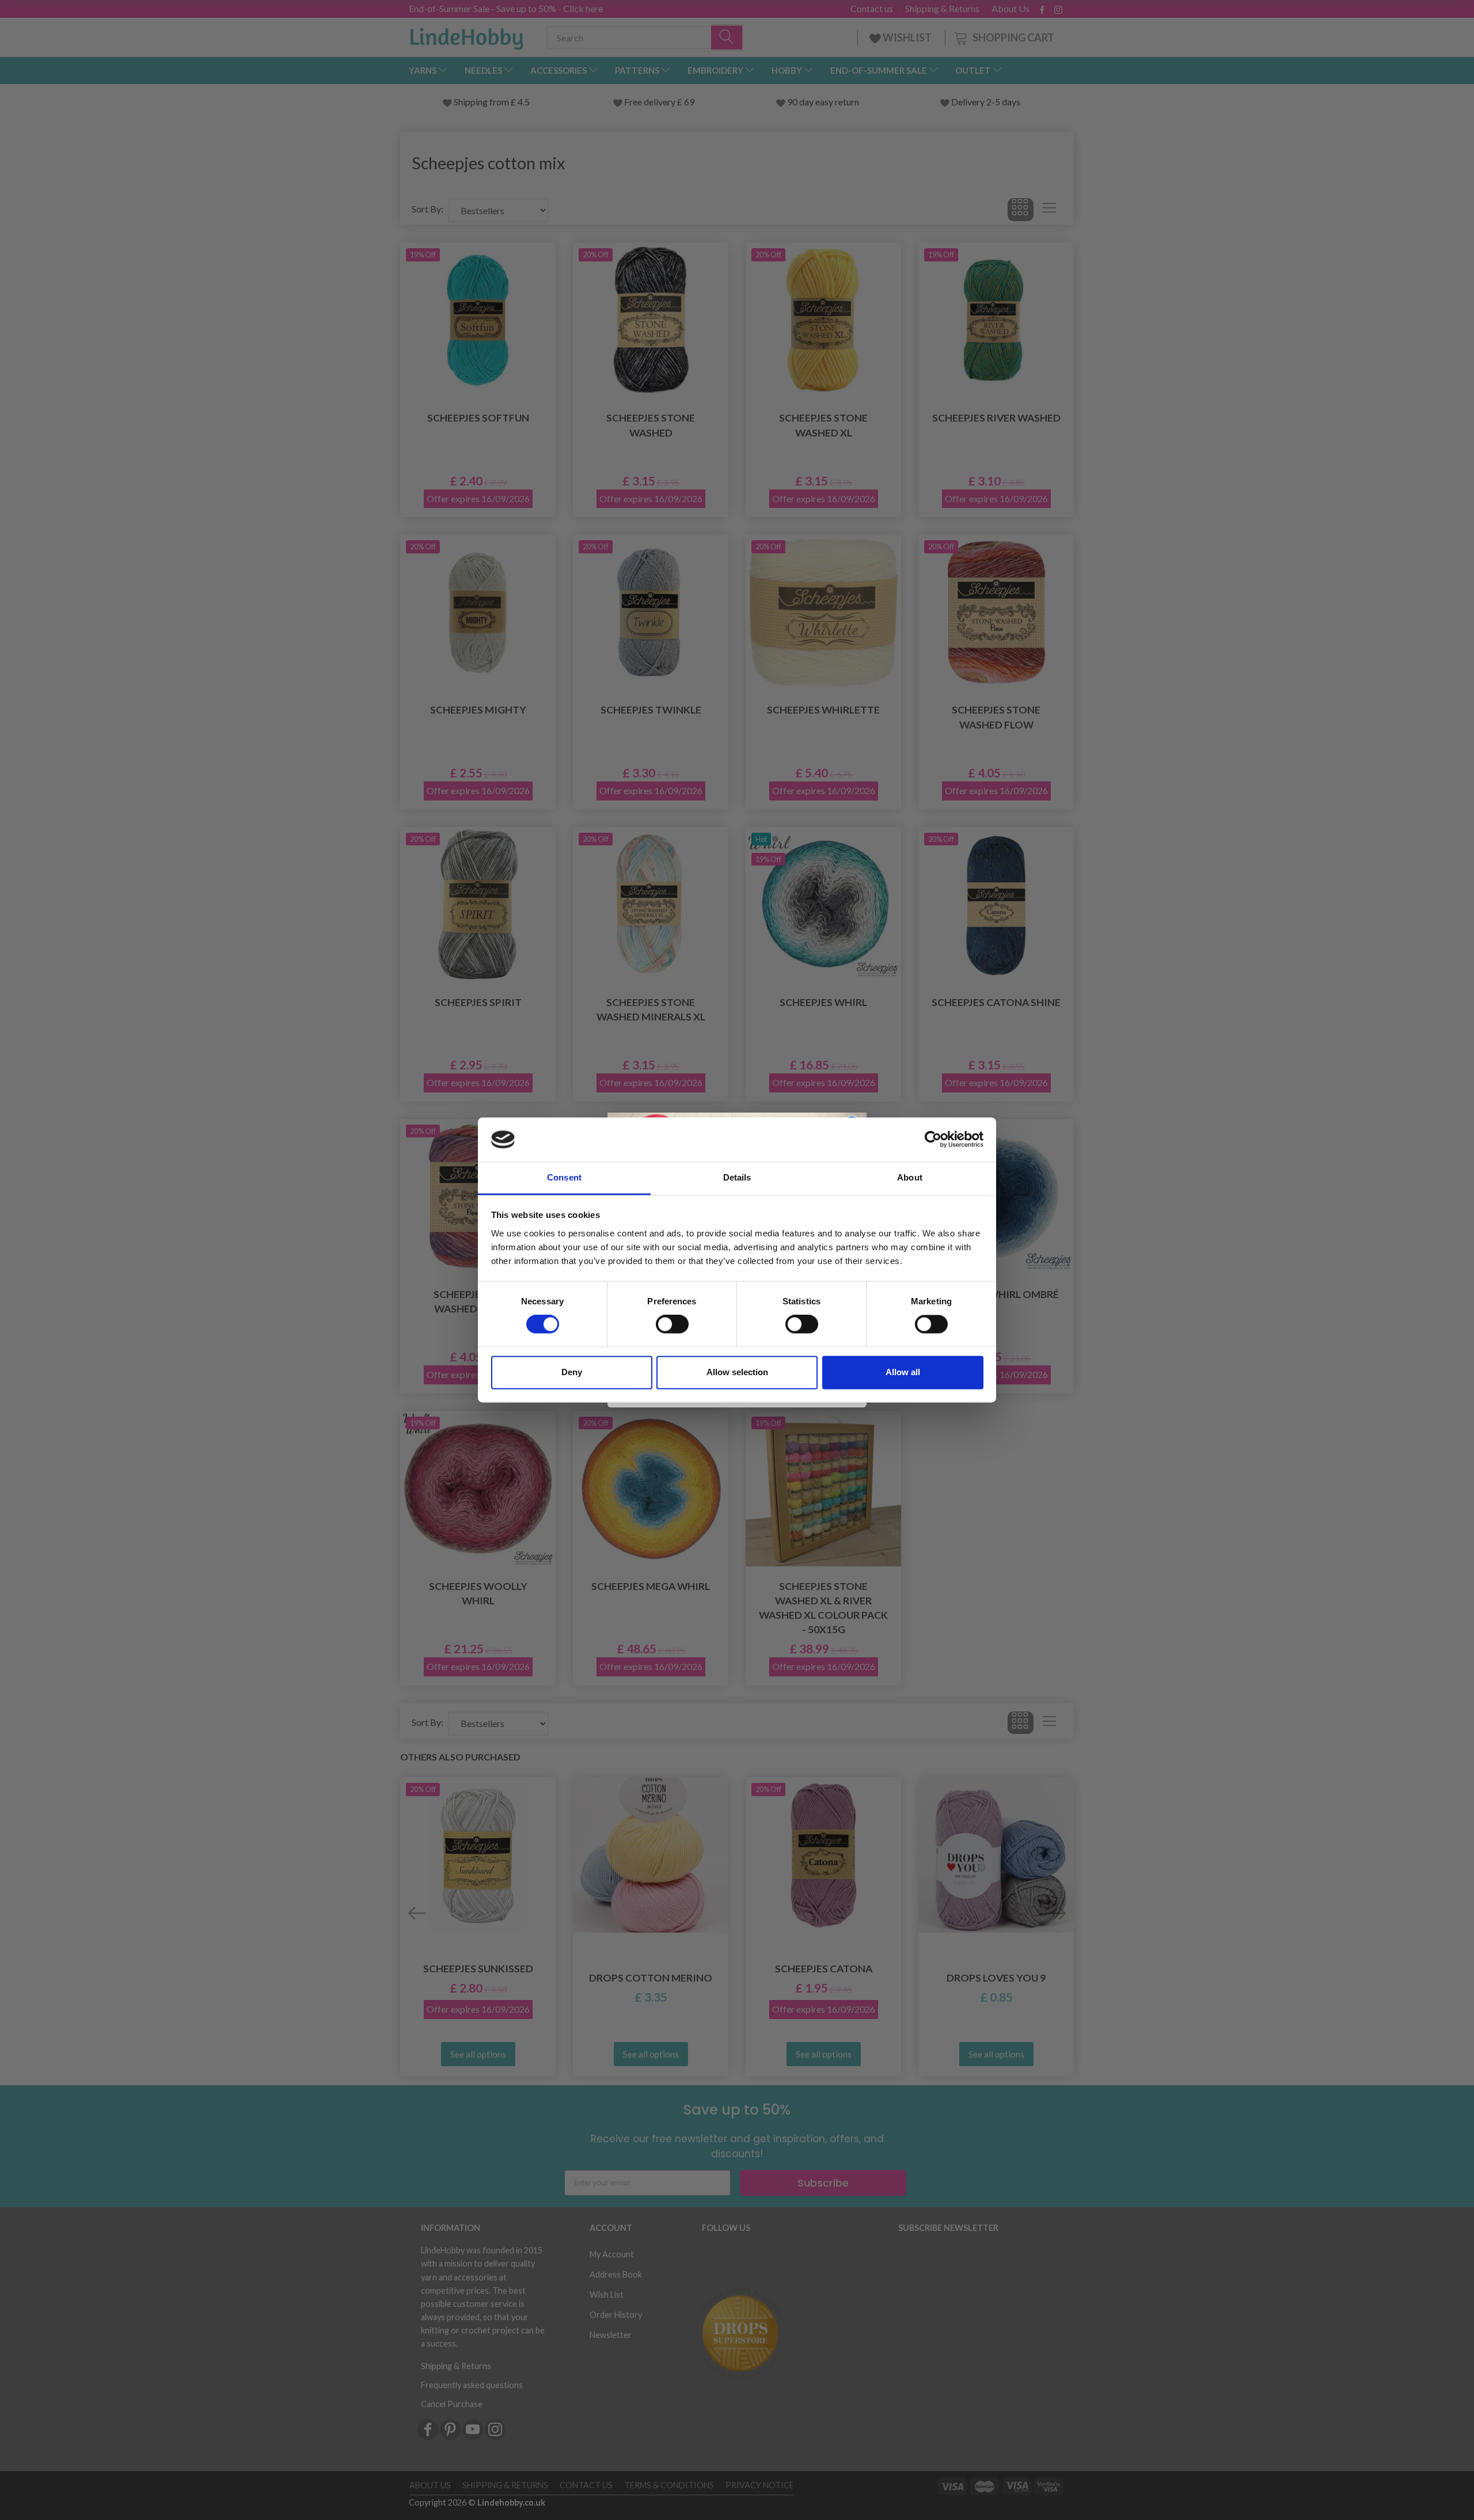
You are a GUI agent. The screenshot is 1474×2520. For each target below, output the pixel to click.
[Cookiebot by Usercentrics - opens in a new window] (933, 1140)
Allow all (903, 1372)
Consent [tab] (564, 1177)
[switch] (672, 1324)
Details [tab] (737, 1177)
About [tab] (910, 1177)
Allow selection (737, 1372)
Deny (572, 1372)
